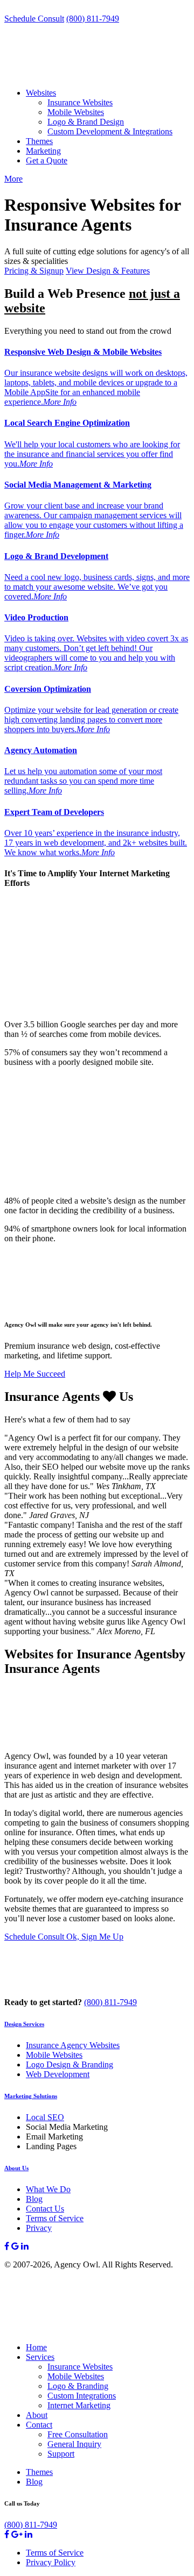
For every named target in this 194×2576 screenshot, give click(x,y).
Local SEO (45, 2117)
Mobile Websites (76, 112)
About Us (16, 2168)
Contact (39, 2425)
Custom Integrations (82, 2396)
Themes (39, 141)
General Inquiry (74, 2444)
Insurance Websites (80, 102)
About (37, 2415)
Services (40, 2357)
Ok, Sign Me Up (95, 1937)
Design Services (24, 2024)
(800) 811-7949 (93, 19)
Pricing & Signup (34, 271)
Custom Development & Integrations (110, 131)
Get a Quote (47, 160)
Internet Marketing (79, 2405)
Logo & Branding (78, 2386)
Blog (34, 2199)
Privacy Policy (51, 2562)
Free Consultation (78, 2434)
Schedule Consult (34, 19)
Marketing (43, 151)
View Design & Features (108, 271)
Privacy (39, 2228)
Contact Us (45, 2209)
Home (36, 2347)
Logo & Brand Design (86, 122)
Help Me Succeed (35, 1374)
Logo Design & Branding (70, 2065)
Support (61, 2454)
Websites (41, 93)
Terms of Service (55, 2218)
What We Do (48, 2189)
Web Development (58, 2074)
